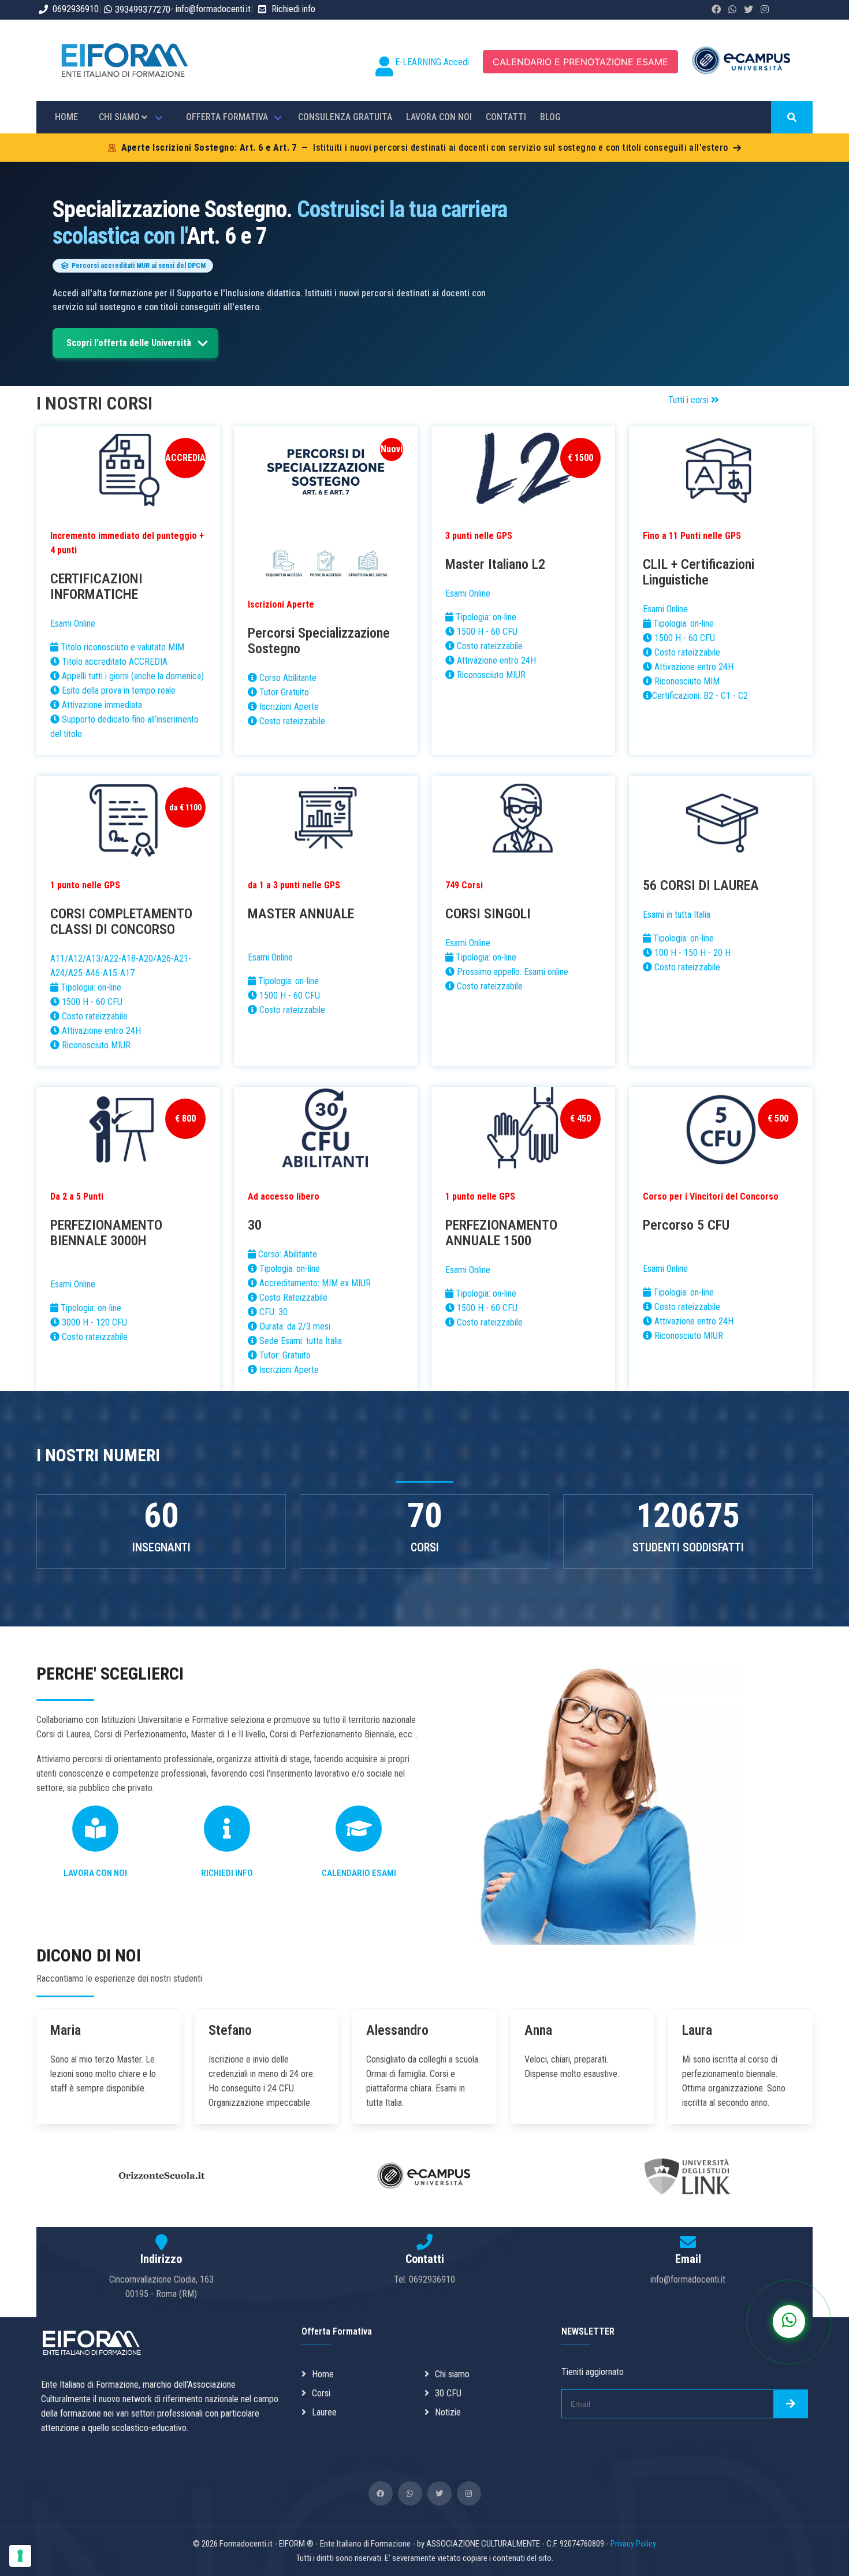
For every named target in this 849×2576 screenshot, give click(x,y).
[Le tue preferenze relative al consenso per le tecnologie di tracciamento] (20, 2556)
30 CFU (448, 2393)
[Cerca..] (792, 117)
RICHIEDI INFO (227, 1873)
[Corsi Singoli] (523, 820)
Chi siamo (452, 2374)
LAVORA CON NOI (439, 117)
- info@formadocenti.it (211, 9)
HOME (66, 117)
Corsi (321, 2393)
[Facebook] (381, 2493)
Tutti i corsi (690, 400)
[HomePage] (124, 82)
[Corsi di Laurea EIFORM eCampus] (721, 820)
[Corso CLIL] (721, 470)
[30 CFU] (326, 1131)
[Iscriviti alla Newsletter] (791, 2404)
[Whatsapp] (161, 2219)
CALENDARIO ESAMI (359, 1873)
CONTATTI (506, 117)
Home (323, 2374)
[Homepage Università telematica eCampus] (425, 2219)
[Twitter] (440, 2493)
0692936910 (76, 9)
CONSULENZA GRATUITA (345, 117)
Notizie (448, 2412)
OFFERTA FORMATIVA (227, 117)
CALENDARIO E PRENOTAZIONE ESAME (580, 62)
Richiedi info (293, 9)
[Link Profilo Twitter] (749, 10)
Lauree (324, 2412)
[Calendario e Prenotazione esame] (359, 1833)
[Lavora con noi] (95, 1833)
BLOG (550, 117)
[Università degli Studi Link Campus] (688, 2220)
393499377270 (143, 10)
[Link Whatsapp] (732, 10)
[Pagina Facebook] (716, 10)
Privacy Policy (633, 2544)
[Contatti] (227, 1833)
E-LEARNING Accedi (432, 62)
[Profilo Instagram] (765, 10)
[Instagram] (469, 2493)
